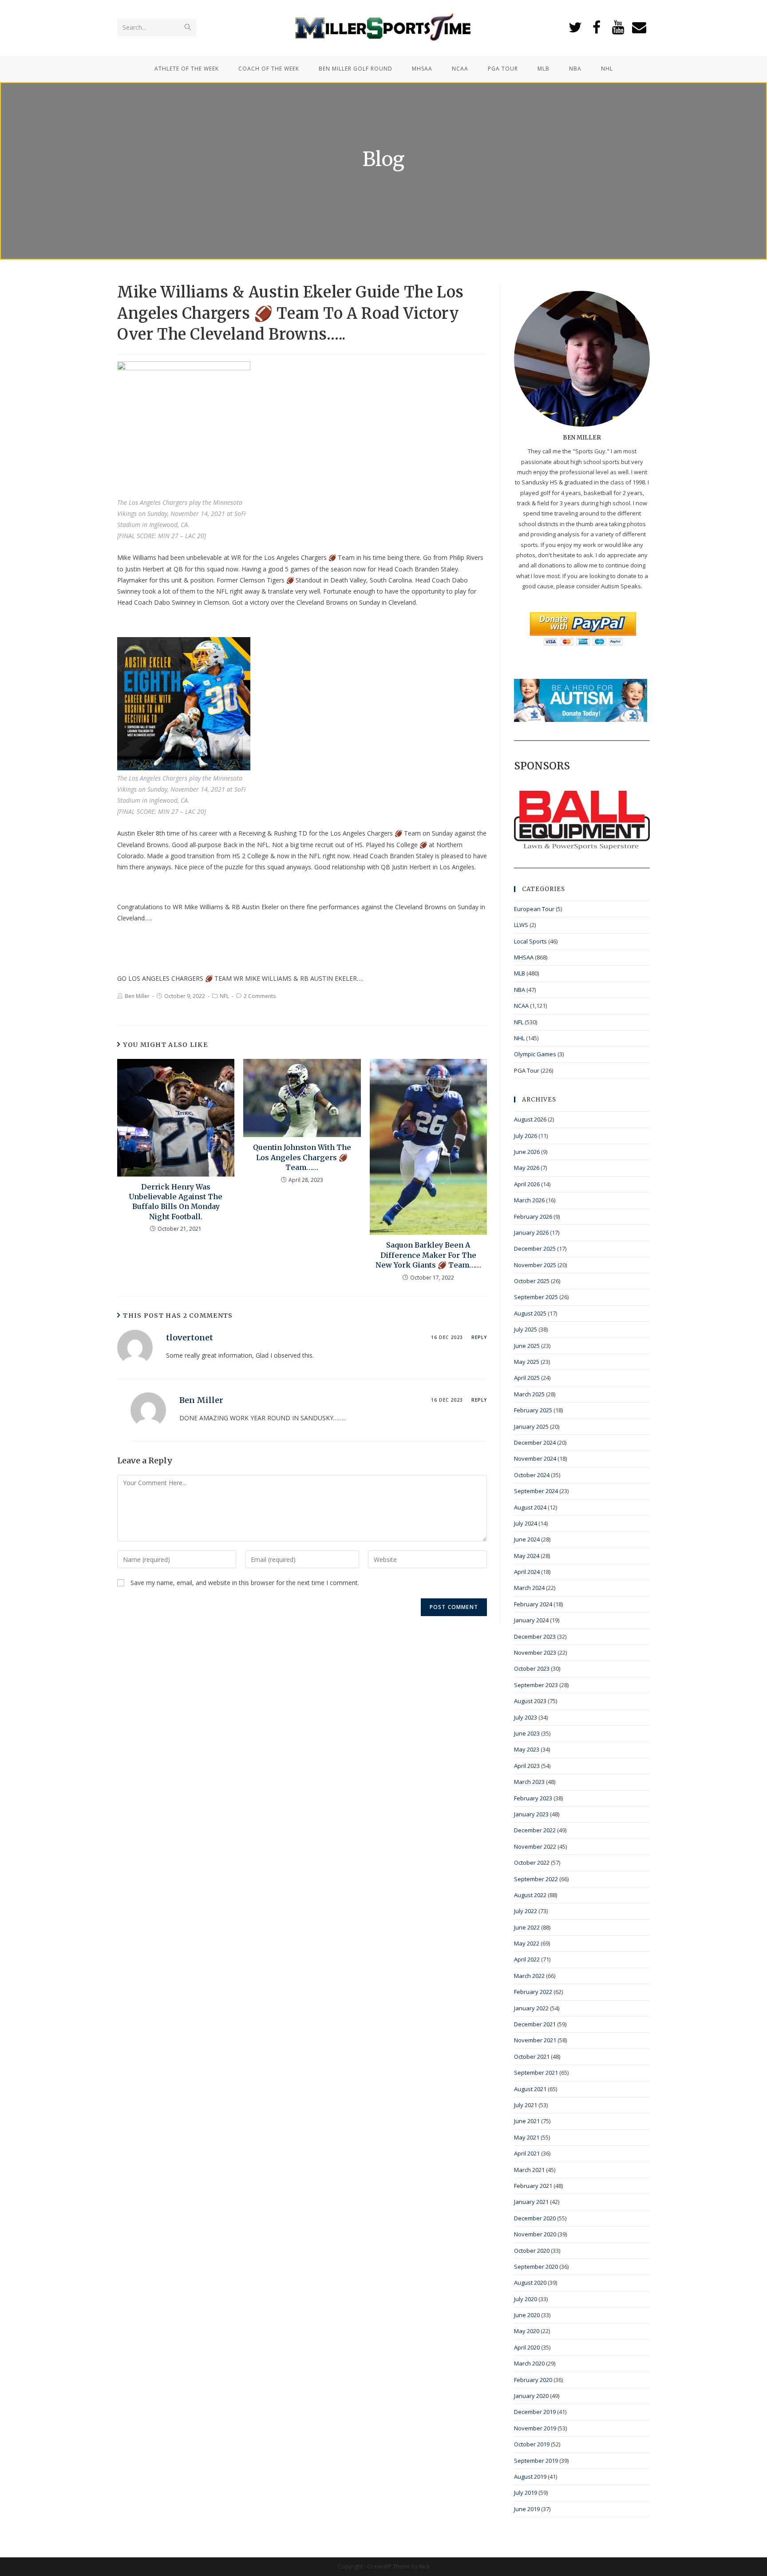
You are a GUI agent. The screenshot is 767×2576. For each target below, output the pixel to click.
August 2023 (530, 1701)
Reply (479, 1337)
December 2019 (535, 2412)
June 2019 (527, 2509)
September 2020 (536, 2267)
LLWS (521, 925)
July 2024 (526, 1523)
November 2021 (535, 2040)
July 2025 (526, 1329)
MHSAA (524, 957)
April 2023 (527, 1766)
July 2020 (526, 2299)
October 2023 (532, 1668)
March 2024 (529, 1588)
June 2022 (527, 1927)
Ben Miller (137, 996)
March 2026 (529, 1200)
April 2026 (527, 1184)
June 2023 (527, 1733)
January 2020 (531, 2396)
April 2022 (527, 1959)
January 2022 (531, 2008)
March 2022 (529, 1976)
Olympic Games (535, 1054)
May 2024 (527, 1556)
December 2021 (535, 2024)
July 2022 (526, 1911)
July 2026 (526, 1136)
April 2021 (527, 2153)
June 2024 (527, 1539)
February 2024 (533, 1604)
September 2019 (536, 2461)
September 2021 (536, 2073)
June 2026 (527, 1152)
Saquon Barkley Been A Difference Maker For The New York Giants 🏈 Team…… (428, 1255)
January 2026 (531, 1233)
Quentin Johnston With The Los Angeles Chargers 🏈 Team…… (302, 1157)
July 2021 (526, 2105)
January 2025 (531, 1427)
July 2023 (526, 1717)
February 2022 (533, 1992)
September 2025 (536, 1297)
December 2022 (535, 1830)
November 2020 (535, 2234)
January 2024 (531, 1620)
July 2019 (526, 2493)
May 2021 (527, 2137)
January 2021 (531, 2202)
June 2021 (527, 2121)
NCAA (521, 1006)
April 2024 (527, 1572)
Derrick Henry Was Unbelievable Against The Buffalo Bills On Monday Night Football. (176, 1202)
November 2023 (535, 1653)
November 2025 (535, 1265)
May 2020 (527, 2331)
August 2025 (530, 1313)
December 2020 (535, 2218)
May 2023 (527, 1749)
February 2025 (533, 1410)
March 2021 (529, 2170)
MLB (520, 973)
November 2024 (535, 1458)
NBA (520, 990)
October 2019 (532, 2444)
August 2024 (530, 1507)
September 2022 (536, 1879)
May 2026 (527, 1168)
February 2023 (533, 1798)
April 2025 (527, 1378)
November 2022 (535, 1847)
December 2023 (535, 1637)
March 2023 (529, 1782)
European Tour (534, 909)
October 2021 (532, 2057)
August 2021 (530, 2089)
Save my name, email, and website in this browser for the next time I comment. (245, 1583)
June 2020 (527, 2315)
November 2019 (535, 2428)
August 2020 (530, 2283)
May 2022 (527, 1943)
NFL (224, 996)
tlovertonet (190, 1338)
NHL (519, 1038)
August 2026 (530, 1119)
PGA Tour (527, 1070)
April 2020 (527, 2347)
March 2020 (529, 2363)
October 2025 (532, 1281)
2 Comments (260, 996)
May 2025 (527, 1362)
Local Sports (530, 941)
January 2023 (531, 1814)
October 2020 (532, 2251)
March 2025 (529, 1394)
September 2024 (536, 1491)
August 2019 (530, 2477)
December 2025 (535, 1248)
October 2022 (532, 1863)
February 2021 (533, 2186)
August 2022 (530, 1895)
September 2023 (536, 1685)
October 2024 (532, 1475)
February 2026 (533, 1217)
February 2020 (533, 2380)
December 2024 (535, 1443)
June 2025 (527, 1346)
